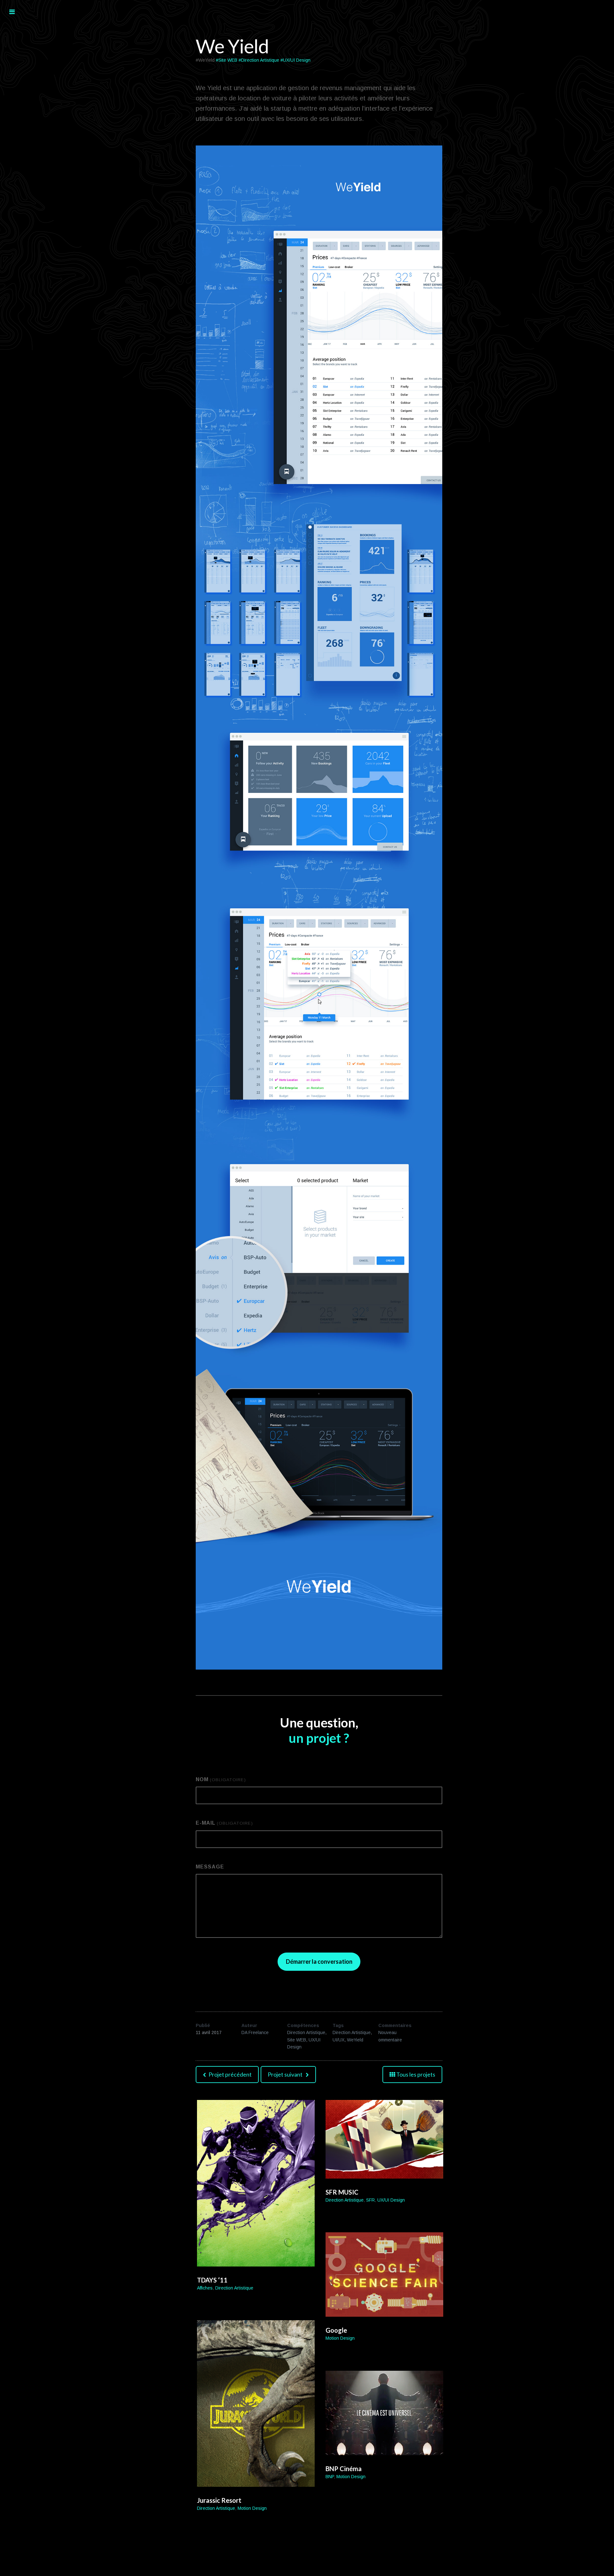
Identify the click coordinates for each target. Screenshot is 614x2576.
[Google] (384, 2275)
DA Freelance (255, 2032)
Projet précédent (230, 2074)
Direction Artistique (306, 2032)
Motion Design (340, 2338)
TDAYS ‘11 (212, 2280)
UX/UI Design (391, 2200)
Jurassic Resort (219, 2500)
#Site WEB (227, 60)
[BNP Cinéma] (384, 2413)
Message (210, 1867)
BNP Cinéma (344, 2469)
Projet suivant (286, 2074)
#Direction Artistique (259, 60)
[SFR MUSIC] (384, 2139)
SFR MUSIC (342, 2192)
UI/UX (338, 2040)
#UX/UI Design (295, 60)
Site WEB (297, 2040)
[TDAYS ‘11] (256, 2183)
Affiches (205, 2288)
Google (336, 2330)
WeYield (355, 2040)
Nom (221, 1779)
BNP (330, 2477)
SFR (370, 2200)
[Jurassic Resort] (256, 2404)
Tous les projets (415, 2074)
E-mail (224, 1823)
